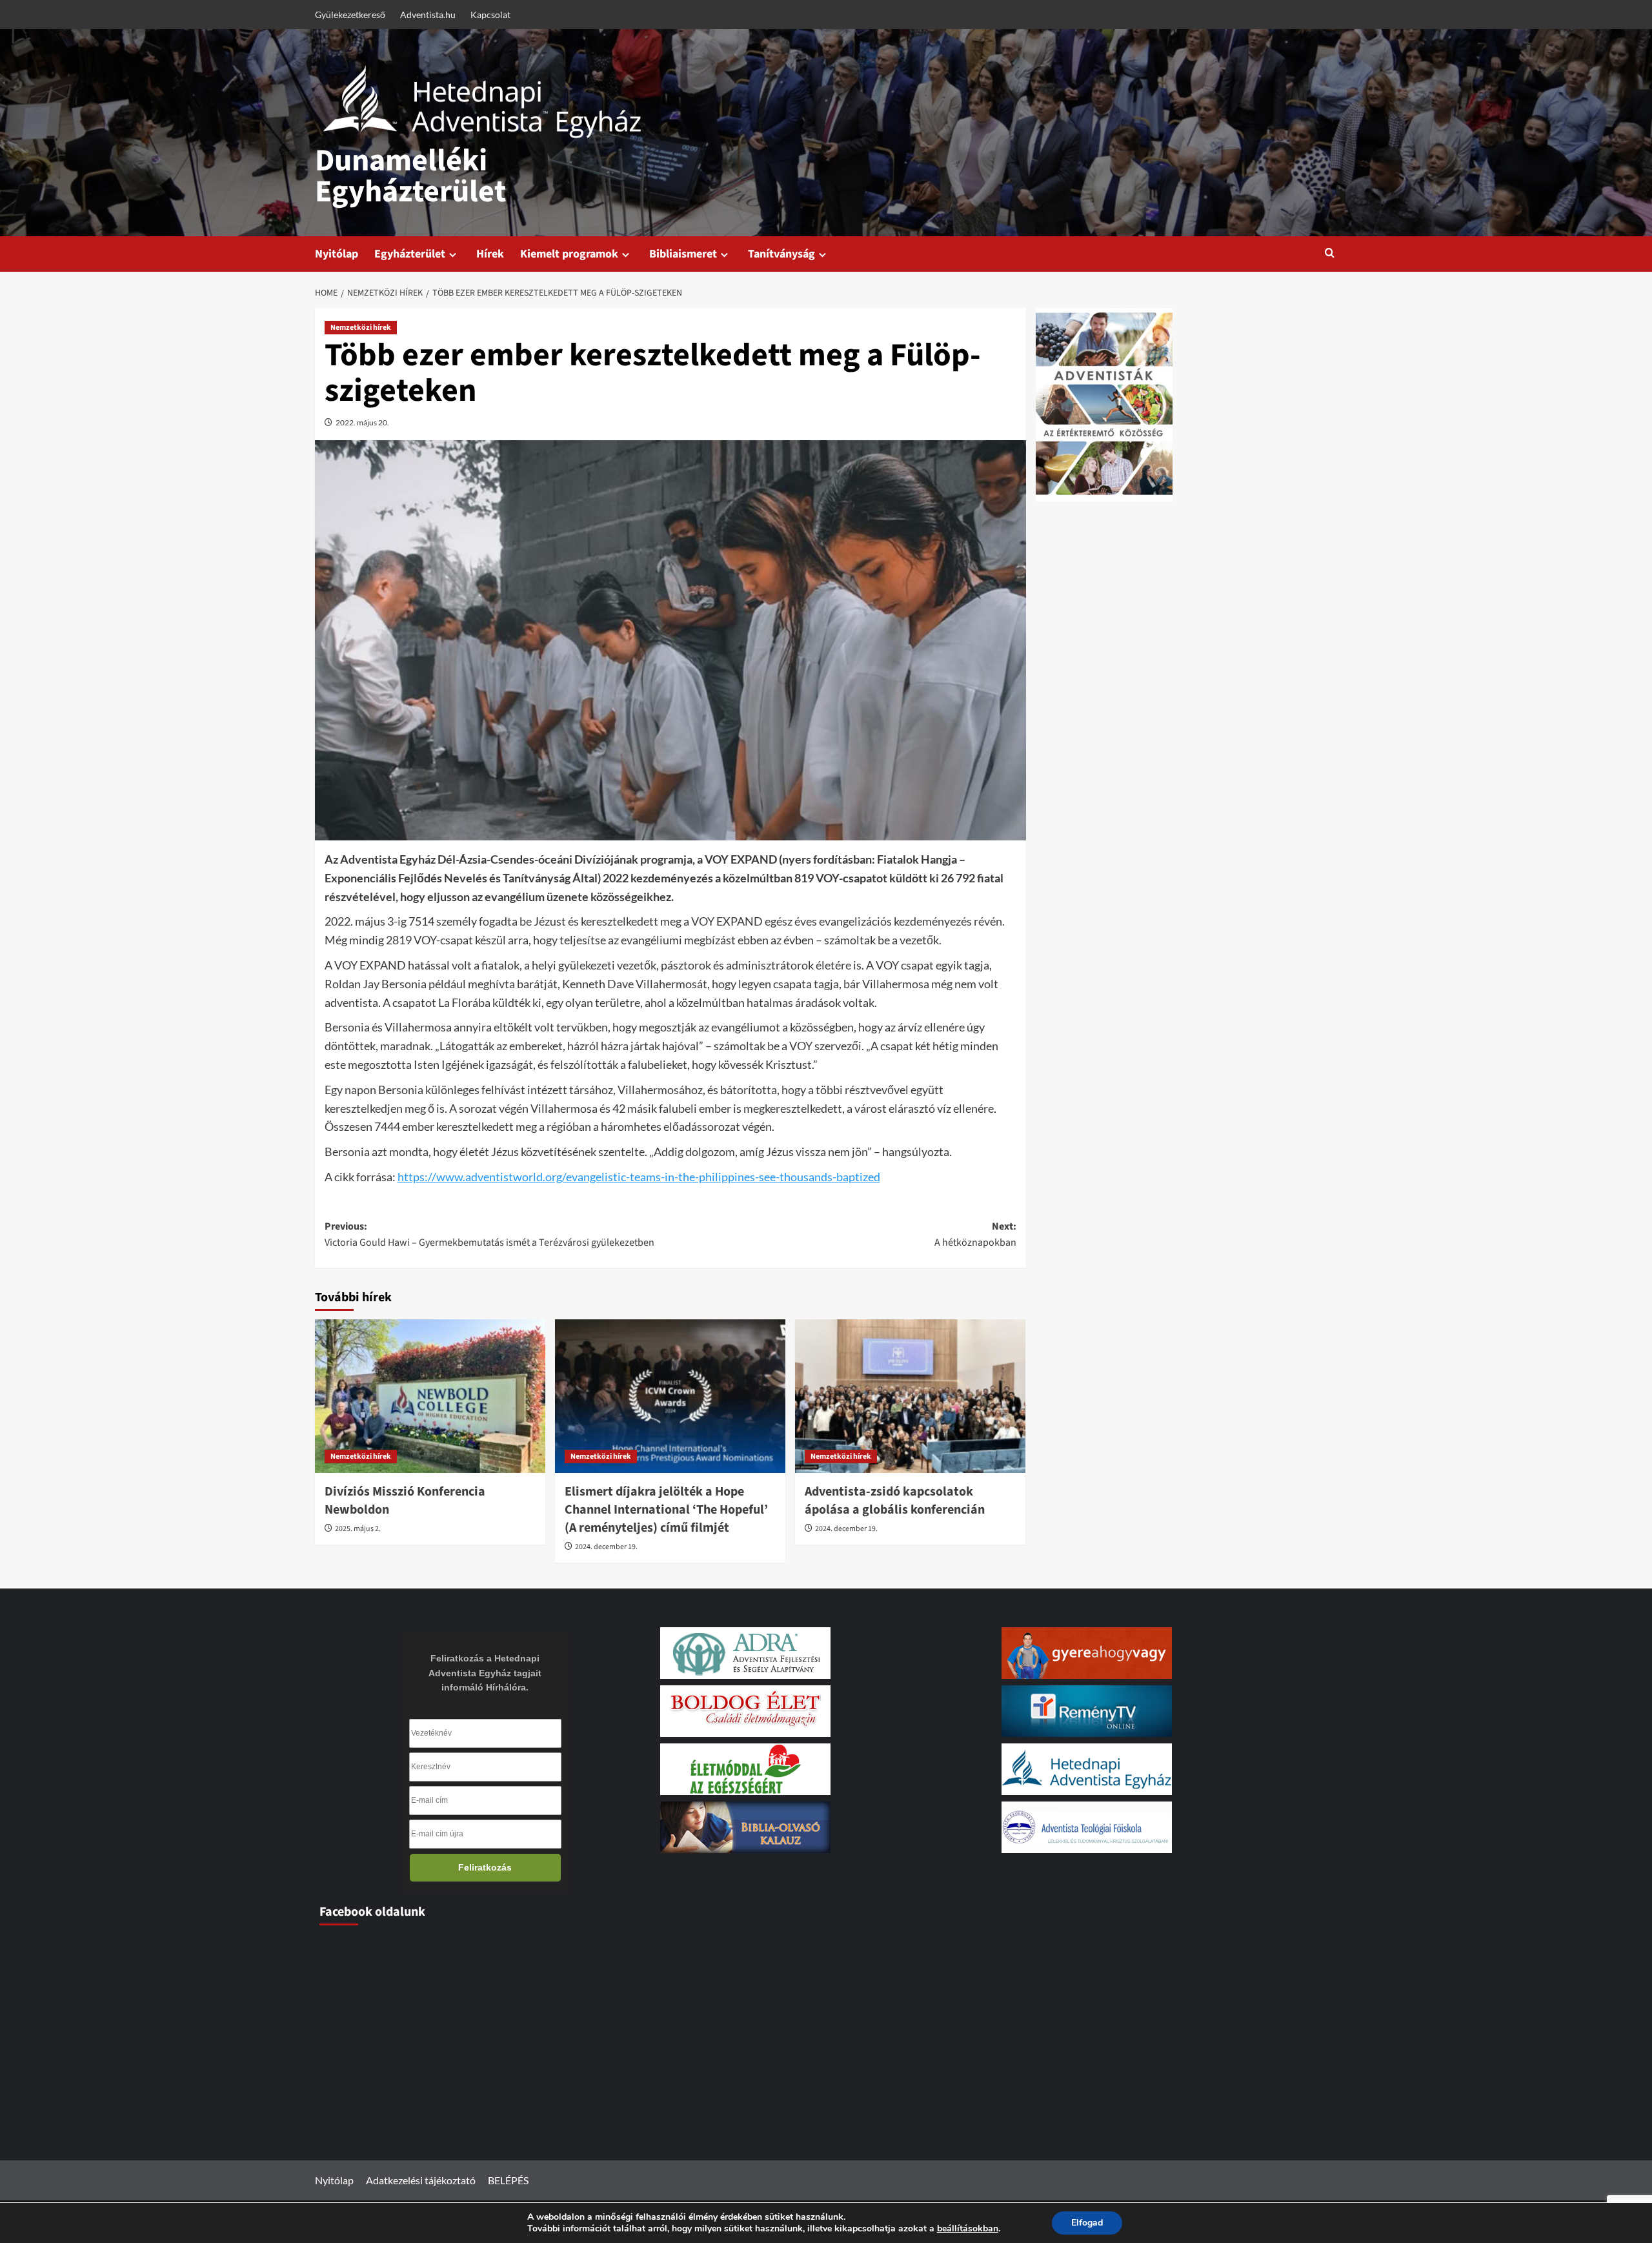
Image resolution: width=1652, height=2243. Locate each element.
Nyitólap (337, 254)
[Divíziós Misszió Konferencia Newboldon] (430, 1396)
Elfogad (1087, 2223)
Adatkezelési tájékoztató (421, 2180)
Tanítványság (781, 254)
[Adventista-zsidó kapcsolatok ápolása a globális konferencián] (910, 1396)
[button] (1330, 254)
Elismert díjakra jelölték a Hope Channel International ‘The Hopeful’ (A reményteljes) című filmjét (666, 1510)
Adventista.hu (428, 15)
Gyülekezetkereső (350, 15)
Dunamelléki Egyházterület (410, 176)
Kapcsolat (490, 15)
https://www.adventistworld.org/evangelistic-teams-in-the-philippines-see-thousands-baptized (639, 1177)
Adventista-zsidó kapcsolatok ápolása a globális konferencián (895, 1501)
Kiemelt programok (569, 254)
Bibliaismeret (683, 254)
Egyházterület (410, 254)
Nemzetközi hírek (361, 328)
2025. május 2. (358, 1529)
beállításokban (968, 2229)
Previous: (489, 1235)
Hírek (490, 254)
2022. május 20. (362, 422)
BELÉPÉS (508, 2180)
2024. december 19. (606, 1547)
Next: (975, 1235)
